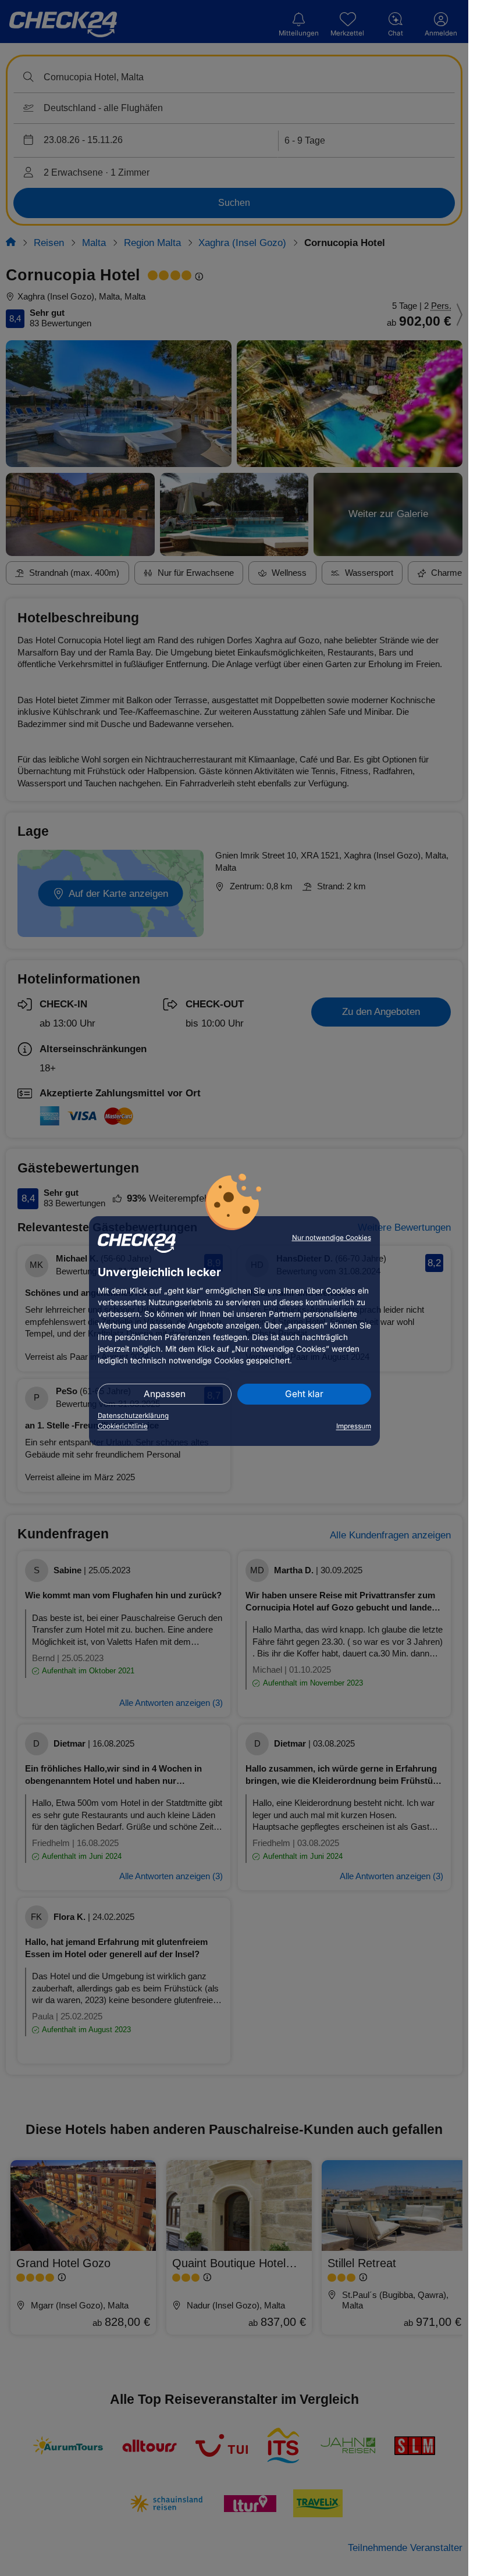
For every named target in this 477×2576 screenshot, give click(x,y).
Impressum (354, 1426)
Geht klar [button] (304, 1394)
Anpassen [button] (165, 1394)
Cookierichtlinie (123, 1426)
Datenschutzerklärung (133, 1416)
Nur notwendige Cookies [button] (332, 1238)
